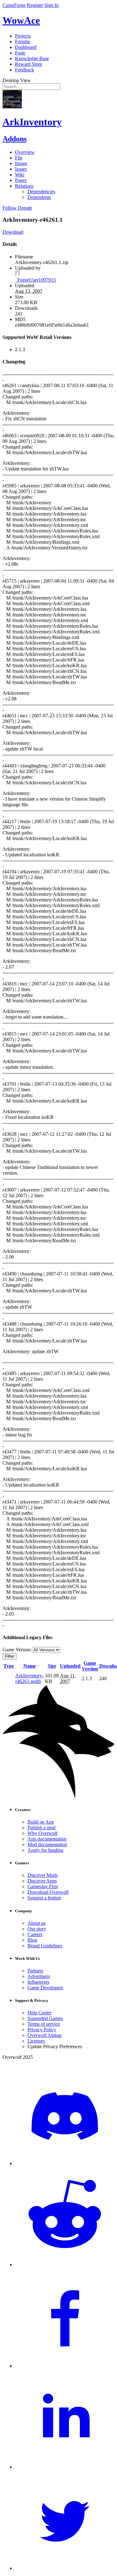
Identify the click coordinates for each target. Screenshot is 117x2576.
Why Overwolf (42, 1833)
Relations (24, 186)
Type (9, 1666)
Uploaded (70, 1666)
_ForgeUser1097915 (35, 280)
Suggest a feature (44, 1898)
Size (52, 1666)
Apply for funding (45, 1850)
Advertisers (39, 1976)
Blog (32, 1940)
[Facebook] (65, 2366)
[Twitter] (65, 2568)
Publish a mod (41, 1828)
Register (35, 5)
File (19, 158)
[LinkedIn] (65, 2467)
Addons (15, 139)
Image (21, 163)
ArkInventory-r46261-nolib (29, 1678)
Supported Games (45, 2018)
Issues (21, 169)
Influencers (38, 1982)
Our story (37, 1929)
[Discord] (65, 2163)
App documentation (47, 1839)
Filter (10, 1656)
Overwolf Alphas (44, 2035)
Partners (35, 1971)
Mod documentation (47, 1844)
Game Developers (45, 1988)
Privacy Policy (42, 2030)
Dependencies (41, 192)
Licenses (36, 2041)
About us (37, 1923)
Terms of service (44, 2024)
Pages (21, 180)
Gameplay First (43, 1886)
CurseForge (14, 5)
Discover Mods (43, 1875)
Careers (35, 1934)
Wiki (20, 175)
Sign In (51, 5)
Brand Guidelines (45, 1946)
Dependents (39, 197)
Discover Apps (42, 1881)
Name (30, 1666)
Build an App (41, 1822)
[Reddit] (65, 2264)
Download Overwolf (48, 1892)
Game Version (90, 1666)
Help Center (39, 2013)
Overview (25, 152)
